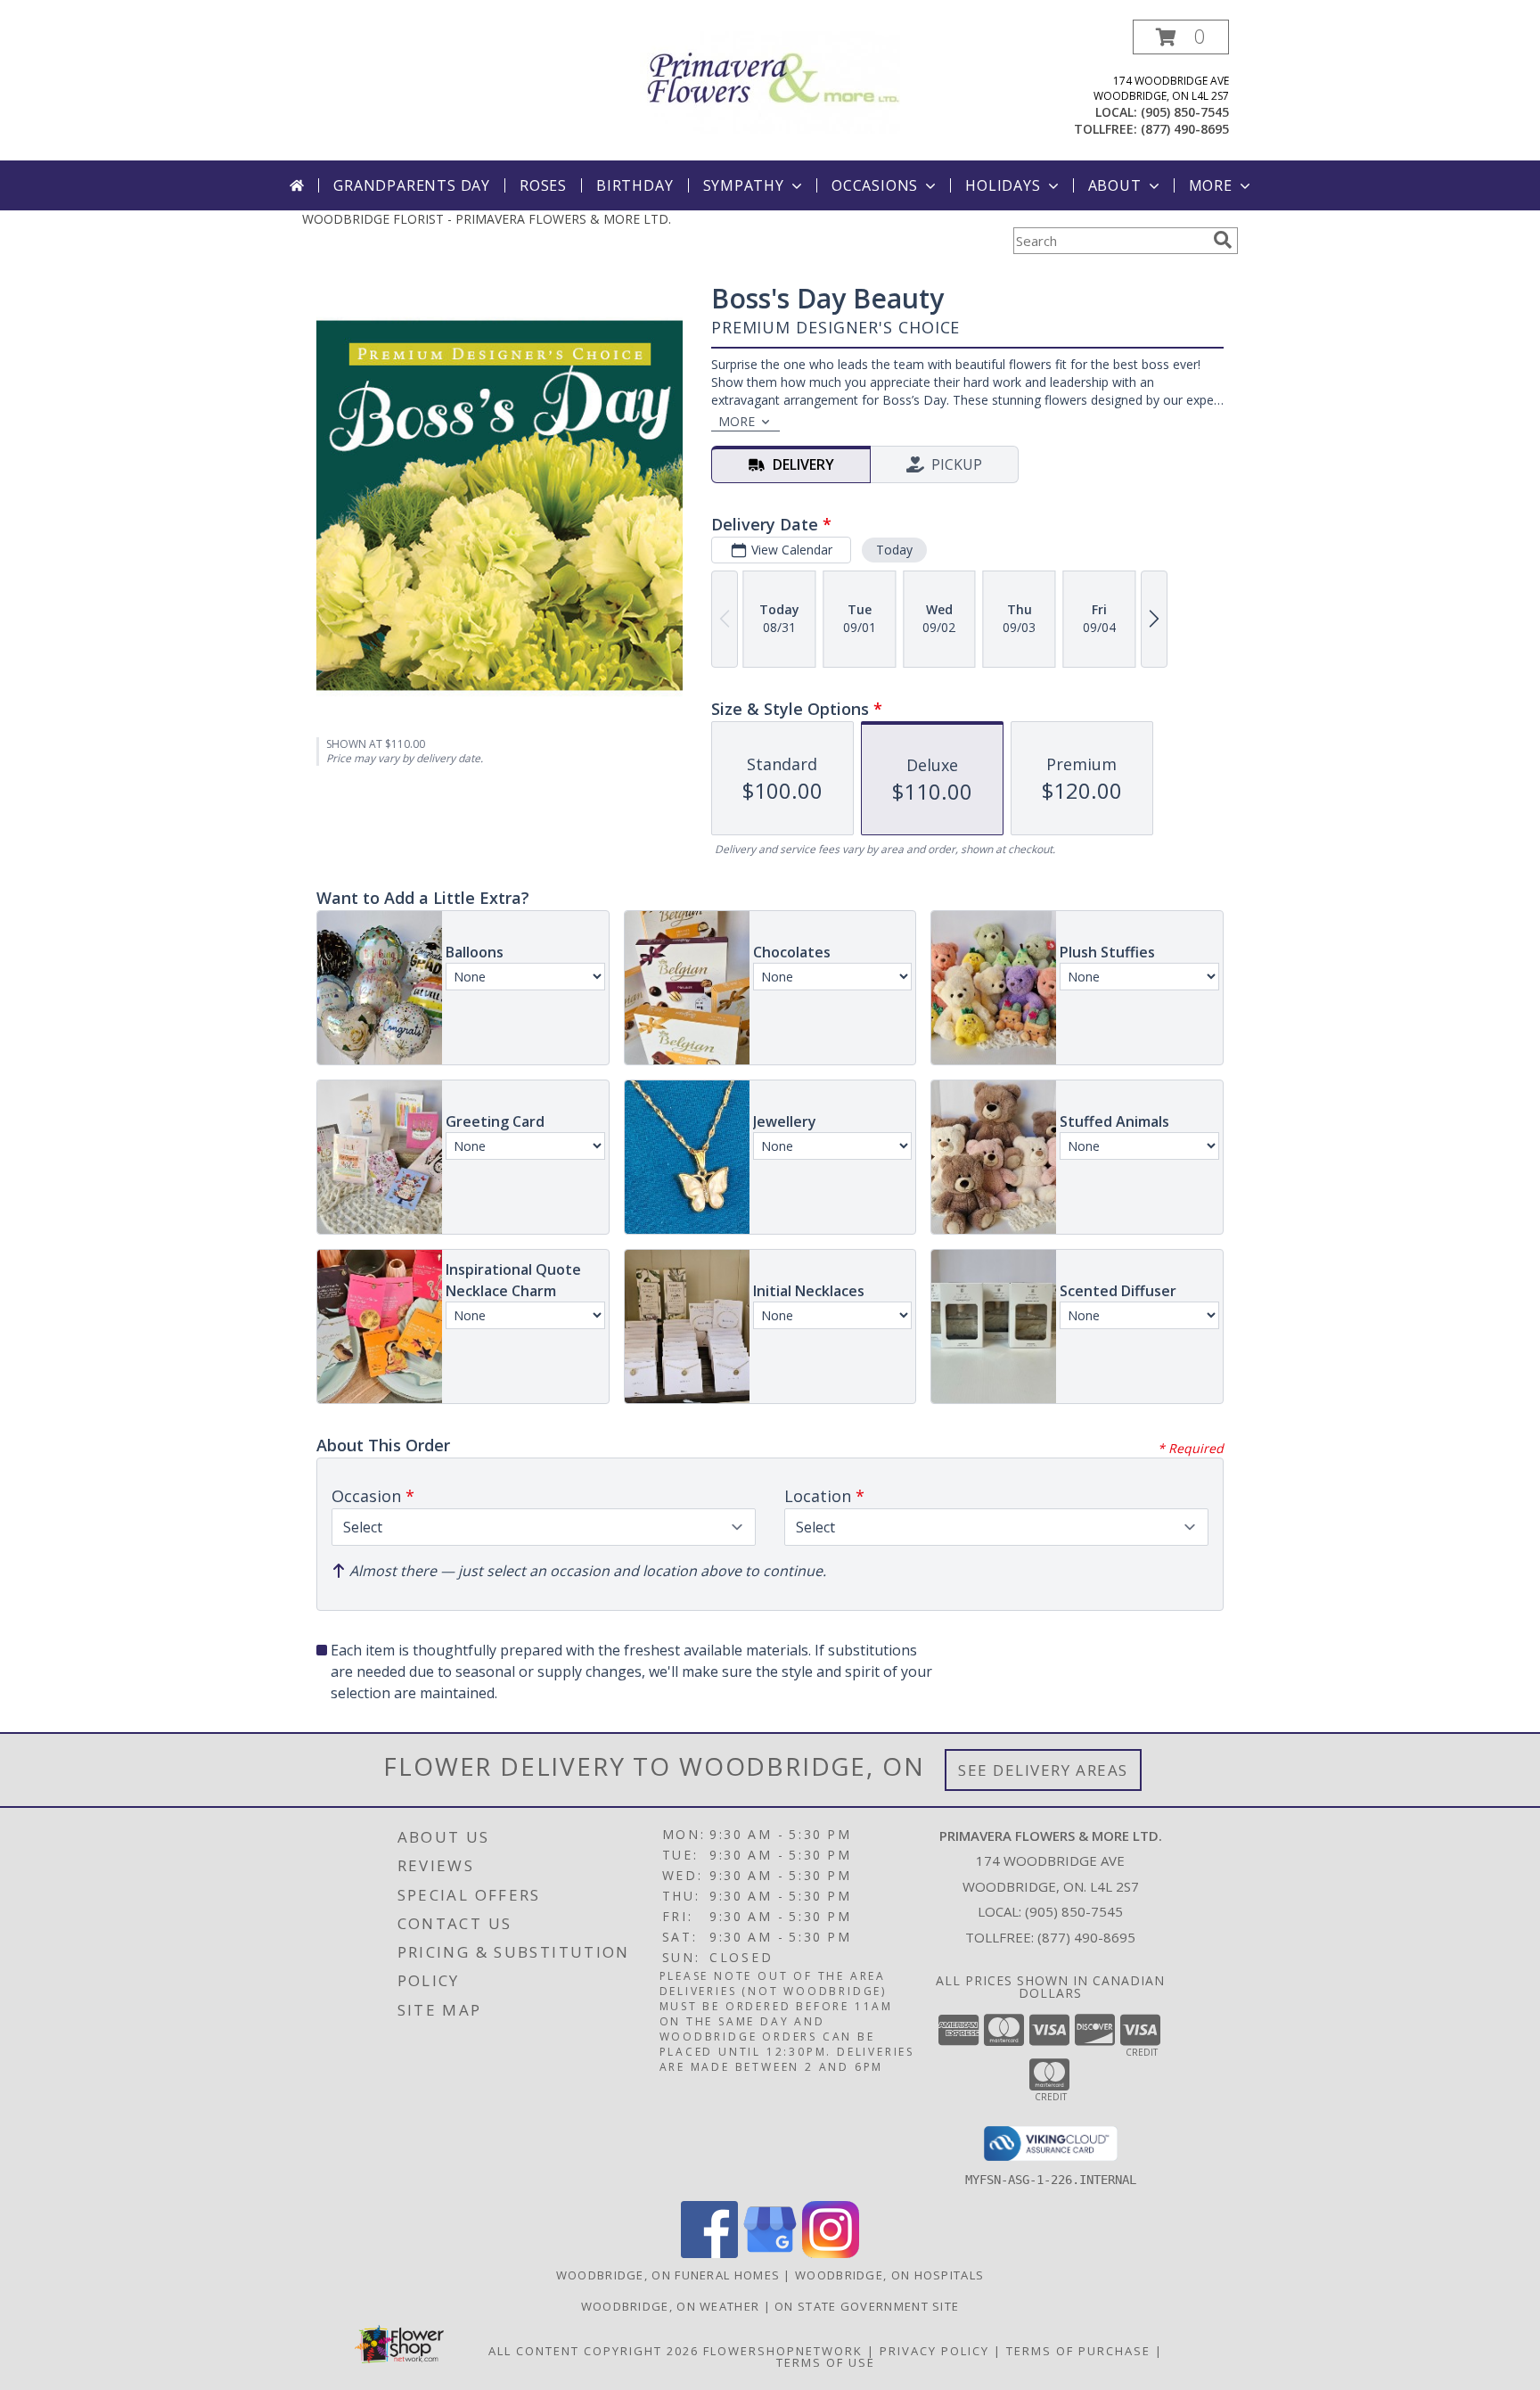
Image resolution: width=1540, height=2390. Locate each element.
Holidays (1003, 185)
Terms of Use (826, 2362)
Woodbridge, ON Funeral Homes (668, 2275)
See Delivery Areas (1043, 1770)
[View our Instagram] (831, 2253)
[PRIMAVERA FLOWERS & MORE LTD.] (770, 81)
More (1211, 185)
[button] (1181, 37)
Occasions (875, 185)
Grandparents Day (412, 185)
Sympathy (744, 185)
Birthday (635, 185)
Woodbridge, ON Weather (671, 2306)
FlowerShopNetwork (783, 2351)
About (1115, 185)
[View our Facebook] (709, 2253)
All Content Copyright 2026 (594, 2351)
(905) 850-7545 (1185, 112)
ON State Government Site (867, 2306)
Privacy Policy (934, 2351)
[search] (1223, 240)
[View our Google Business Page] (770, 2253)
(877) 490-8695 (1185, 129)
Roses (543, 185)
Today (894, 550)
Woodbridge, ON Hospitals (889, 2275)
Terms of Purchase (1078, 2351)
